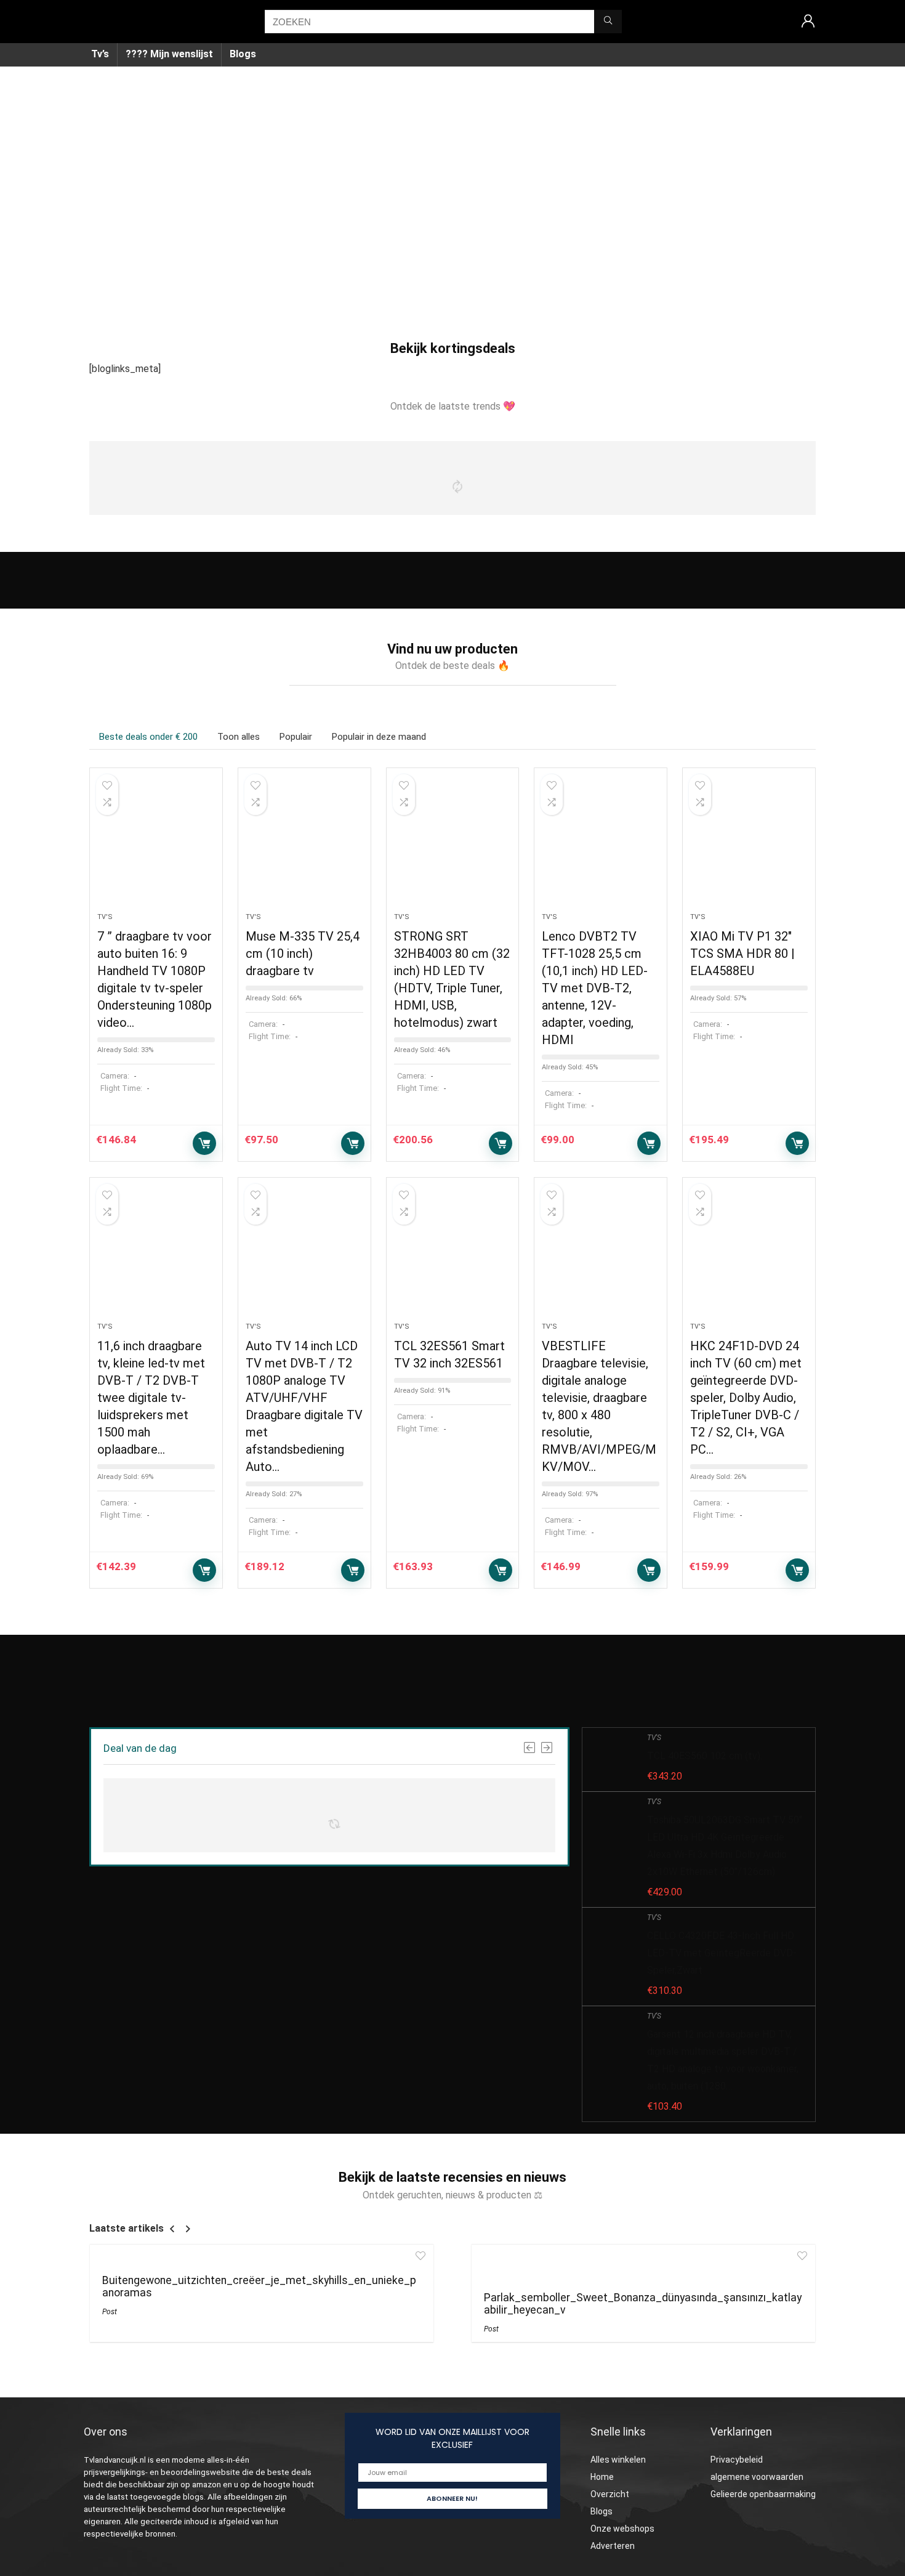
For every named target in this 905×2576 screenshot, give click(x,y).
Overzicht (610, 2494)
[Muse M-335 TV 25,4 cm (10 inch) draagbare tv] (304, 846)
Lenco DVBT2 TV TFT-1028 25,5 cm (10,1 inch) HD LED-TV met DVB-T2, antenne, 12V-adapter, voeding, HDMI (595, 988)
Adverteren (613, 2546)
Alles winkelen (618, 2460)
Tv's (105, 917)
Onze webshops (622, 2529)
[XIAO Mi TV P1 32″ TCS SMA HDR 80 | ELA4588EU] (749, 846)
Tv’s (100, 54)
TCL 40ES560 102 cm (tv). (705, 1756)
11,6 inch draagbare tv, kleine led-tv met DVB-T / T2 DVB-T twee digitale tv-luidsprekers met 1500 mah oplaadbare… (151, 1398)
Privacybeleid (737, 2460)
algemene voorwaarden (757, 2477)
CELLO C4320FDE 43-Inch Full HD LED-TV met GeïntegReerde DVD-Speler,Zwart (722, 1953)
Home (602, 2477)
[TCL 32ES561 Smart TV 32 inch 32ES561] (453, 1256)
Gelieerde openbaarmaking (763, 2494)
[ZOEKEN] (608, 22)
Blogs (243, 54)
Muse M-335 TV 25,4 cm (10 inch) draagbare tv (303, 954)
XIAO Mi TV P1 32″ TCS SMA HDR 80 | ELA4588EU (742, 954)
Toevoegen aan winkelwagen (204, 1143)
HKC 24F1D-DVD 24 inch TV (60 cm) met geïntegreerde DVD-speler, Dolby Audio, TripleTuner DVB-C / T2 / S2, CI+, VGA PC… (746, 1398)
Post (110, 2312)
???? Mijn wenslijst (169, 54)
